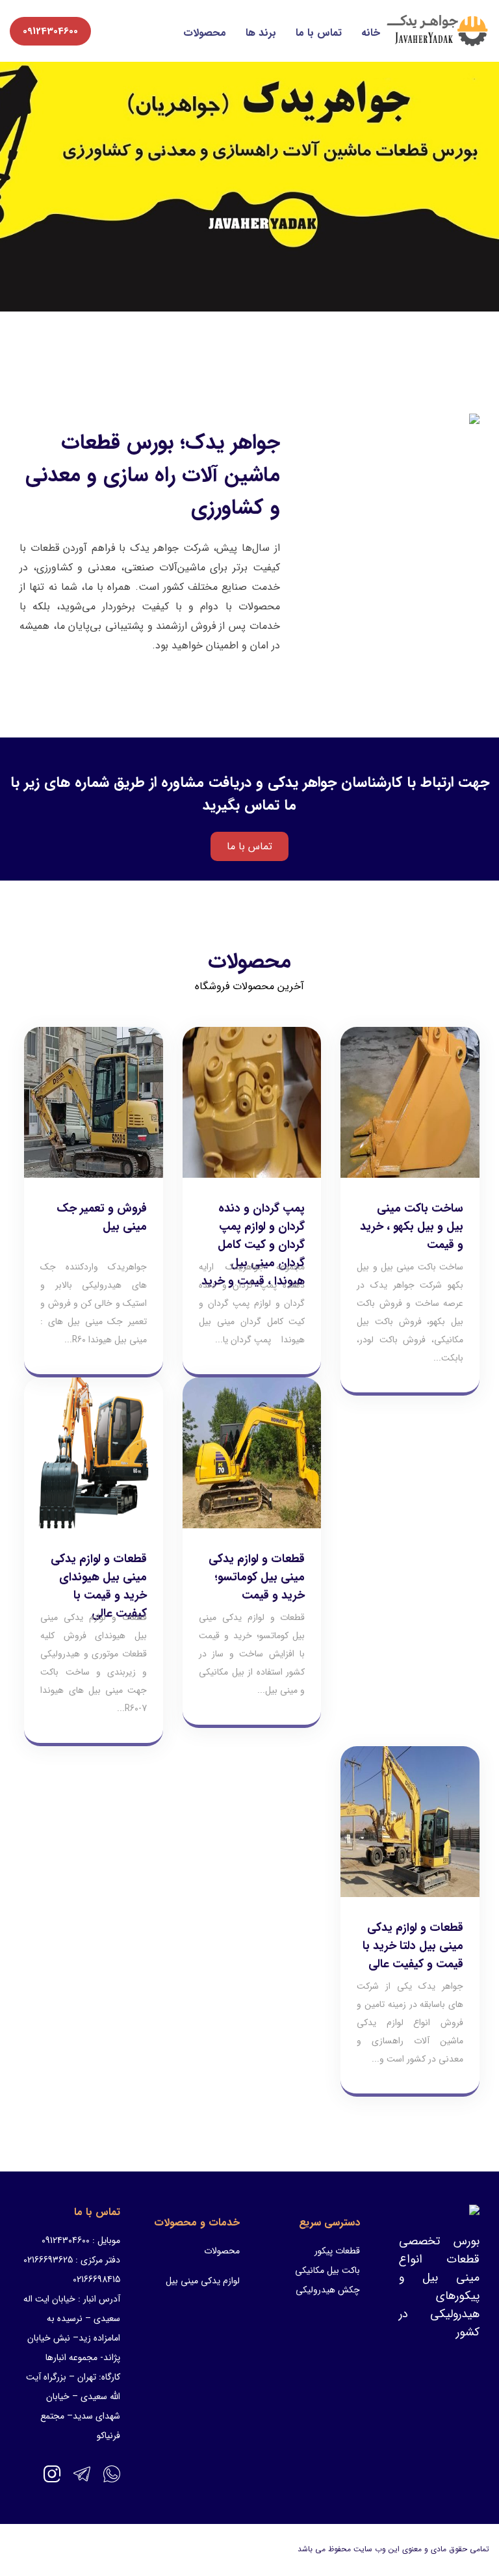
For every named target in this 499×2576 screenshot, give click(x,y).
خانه (371, 33)
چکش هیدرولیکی (328, 2290)
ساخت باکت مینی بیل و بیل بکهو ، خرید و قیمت (412, 1227)
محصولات (205, 33)
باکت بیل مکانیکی (327, 2270)
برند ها (261, 33)
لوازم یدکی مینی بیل (203, 2281)
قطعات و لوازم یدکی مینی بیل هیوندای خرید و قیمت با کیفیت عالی (99, 1586)
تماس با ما (319, 33)
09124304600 (50, 31)
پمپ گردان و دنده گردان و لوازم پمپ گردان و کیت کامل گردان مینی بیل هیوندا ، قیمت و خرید (253, 1245)
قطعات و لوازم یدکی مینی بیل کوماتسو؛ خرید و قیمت (257, 1577)
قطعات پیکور (337, 2251)
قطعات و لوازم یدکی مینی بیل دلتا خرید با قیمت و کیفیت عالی (413, 1946)
